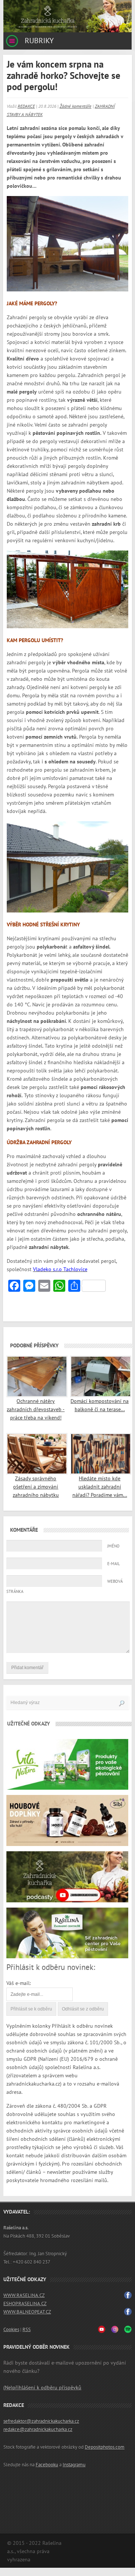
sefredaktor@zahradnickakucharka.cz (41, 2421)
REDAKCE (26, 106)
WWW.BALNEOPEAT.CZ (27, 2312)
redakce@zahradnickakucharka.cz (38, 2430)
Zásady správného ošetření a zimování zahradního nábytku (36, 1487)
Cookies (11, 2330)
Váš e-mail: (19, 1983)
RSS (27, 2330)
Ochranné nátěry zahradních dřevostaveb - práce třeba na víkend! (36, 1409)
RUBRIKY (38, 41)
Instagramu (74, 2465)
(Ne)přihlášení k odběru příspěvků (42, 2388)
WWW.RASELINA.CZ (24, 2295)
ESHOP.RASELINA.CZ (25, 2304)
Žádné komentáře (76, 106)
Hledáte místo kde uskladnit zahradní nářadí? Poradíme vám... (100, 1487)
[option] (67, 16)
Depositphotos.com (105, 2447)
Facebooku (47, 2465)
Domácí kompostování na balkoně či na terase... (100, 1405)
